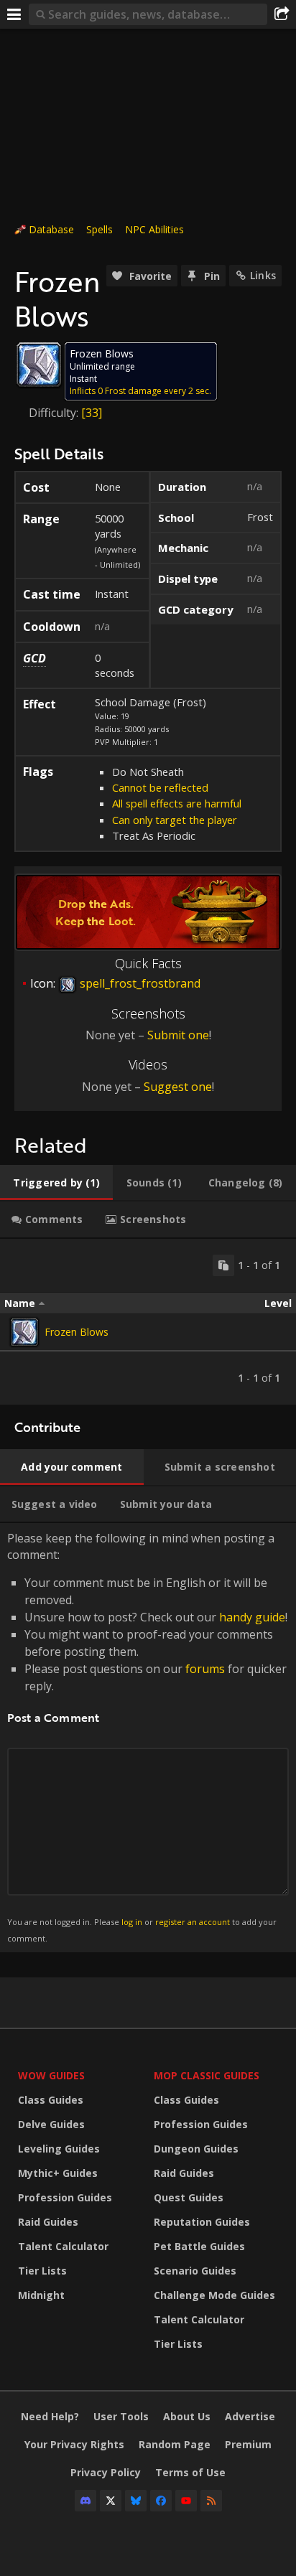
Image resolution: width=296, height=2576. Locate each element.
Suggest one (178, 1087)
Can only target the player (175, 820)
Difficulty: (55, 413)
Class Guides (51, 2100)
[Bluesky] (136, 2501)
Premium (248, 2444)
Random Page (175, 2444)
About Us (187, 2416)
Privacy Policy (106, 2472)
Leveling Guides (59, 2149)
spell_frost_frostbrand (139, 983)
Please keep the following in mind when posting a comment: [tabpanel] (147, 1737)
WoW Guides (51, 2075)
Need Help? (50, 2416)
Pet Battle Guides (199, 2246)
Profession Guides (65, 2197)
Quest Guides (189, 2197)
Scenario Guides (195, 2271)
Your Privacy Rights (74, 2444)
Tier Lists (42, 2271)
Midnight (41, 2295)
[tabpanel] (148, 1322)
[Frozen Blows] (24, 1332)
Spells (100, 229)
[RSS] (211, 2501)
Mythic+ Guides (58, 2173)
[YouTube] (186, 2501)
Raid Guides (48, 2222)
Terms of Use (190, 2472)
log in (132, 1922)
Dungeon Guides (196, 2149)
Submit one (178, 1035)
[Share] (282, 14)
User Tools (121, 2416)
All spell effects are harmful (177, 803)
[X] (111, 2501)
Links (263, 275)
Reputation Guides (202, 2222)
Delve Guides (51, 2124)
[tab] (56, 1183)
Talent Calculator (63, 2246)
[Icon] (39, 365)
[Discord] (85, 2501)
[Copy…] (223, 1265)
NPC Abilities (154, 229)
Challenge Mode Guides (214, 2295)
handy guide (252, 1617)
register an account (193, 1922)
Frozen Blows (77, 1332)
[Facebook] (161, 2501)
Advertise (250, 2416)
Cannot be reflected (160, 787)
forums (205, 1669)
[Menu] (14, 14)
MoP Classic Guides (207, 2075)
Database (51, 229)
